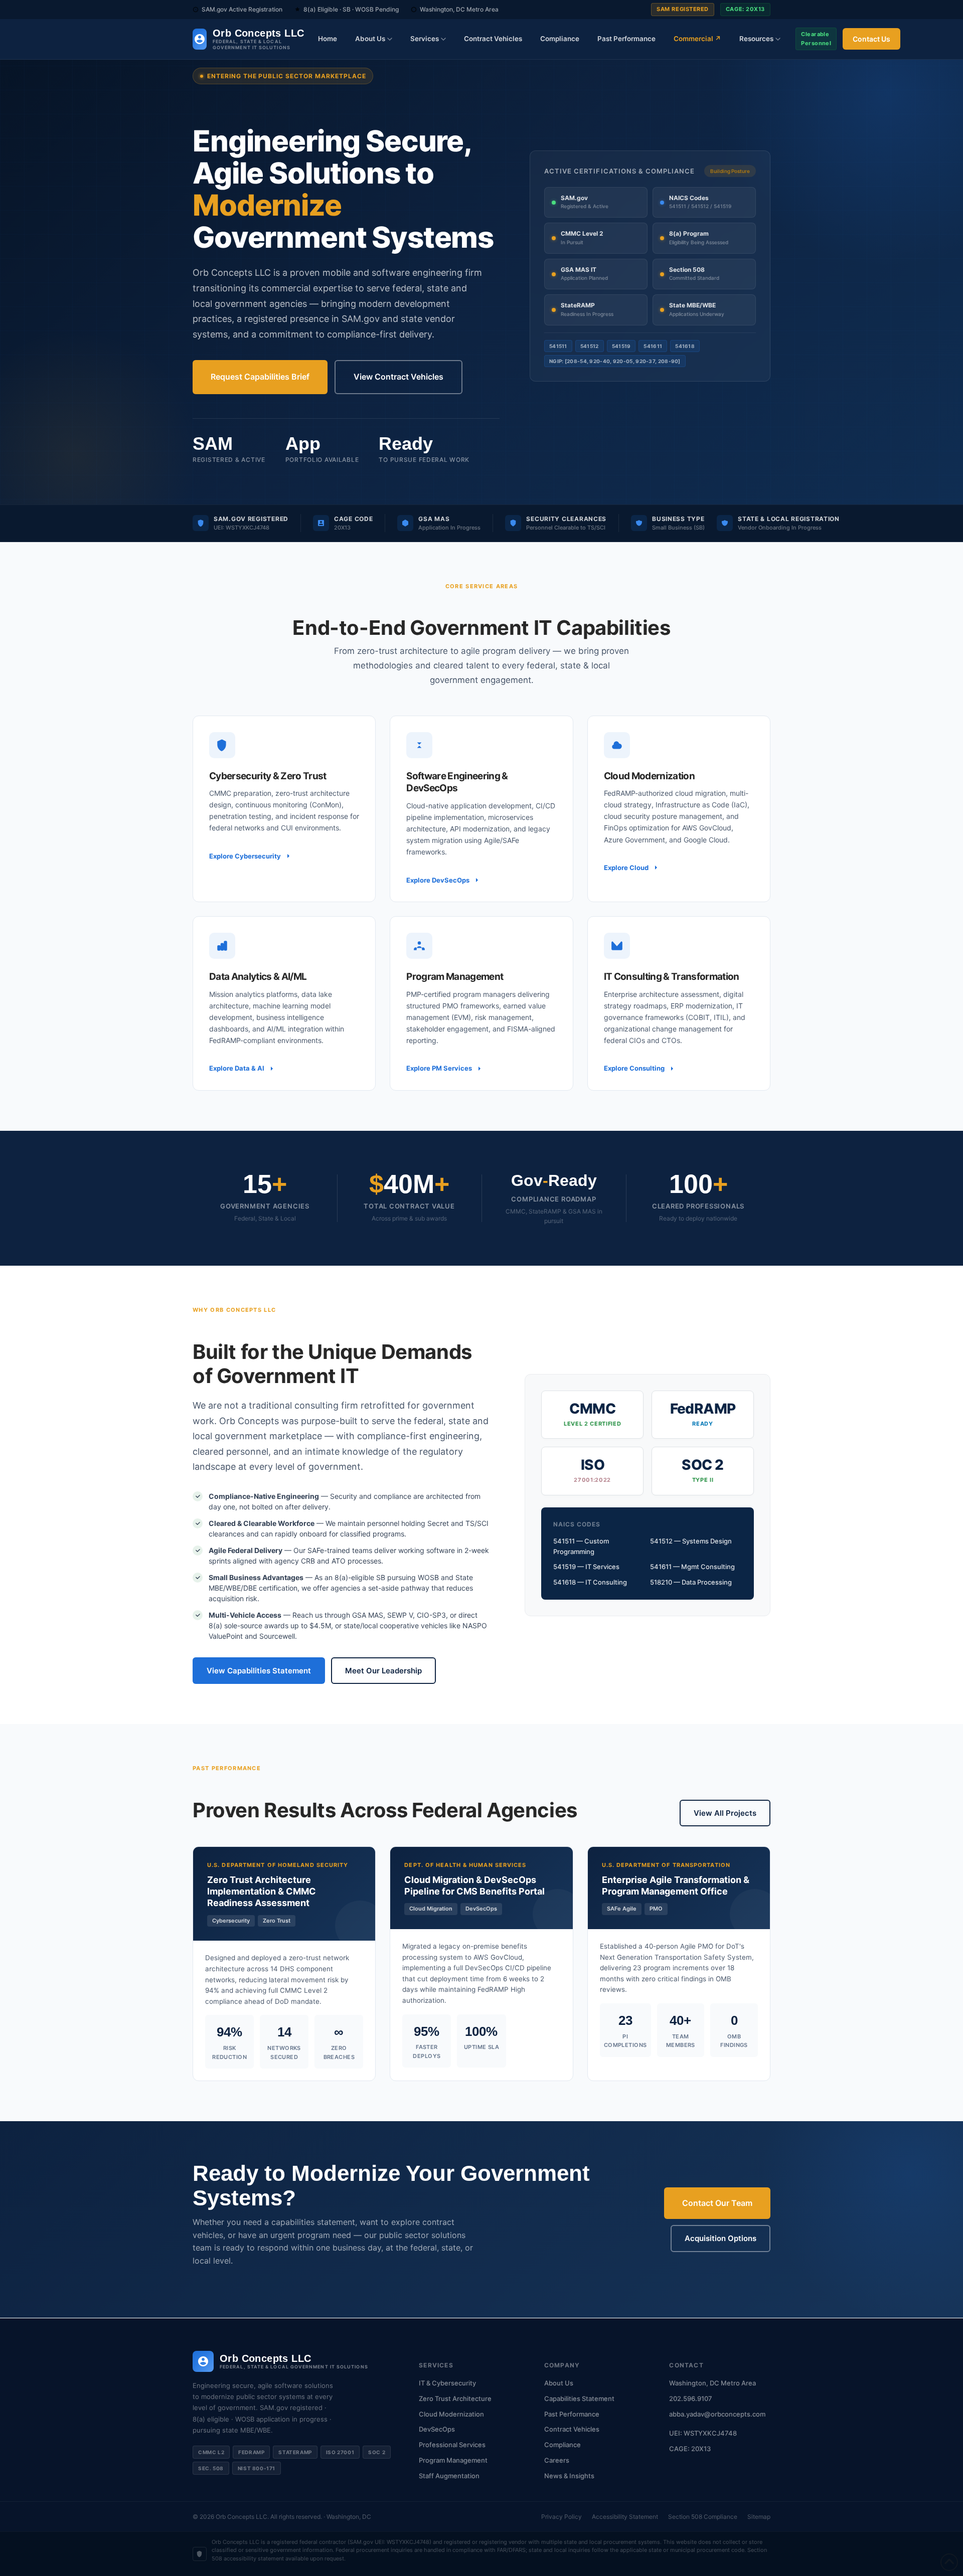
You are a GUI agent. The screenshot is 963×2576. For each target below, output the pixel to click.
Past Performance (626, 39)
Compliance (560, 39)
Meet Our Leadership (383, 1671)
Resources (756, 39)
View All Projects (725, 1813)
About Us (370, 39)
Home (328, 39)
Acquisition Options (720, 2238)
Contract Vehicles (493, 39)
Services (425, 39)
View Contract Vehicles (398, 377)
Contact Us (871, 39)
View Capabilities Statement (259, 1671)
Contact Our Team (717, 2203)
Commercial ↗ (697, 39)
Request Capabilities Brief (260, 377)
